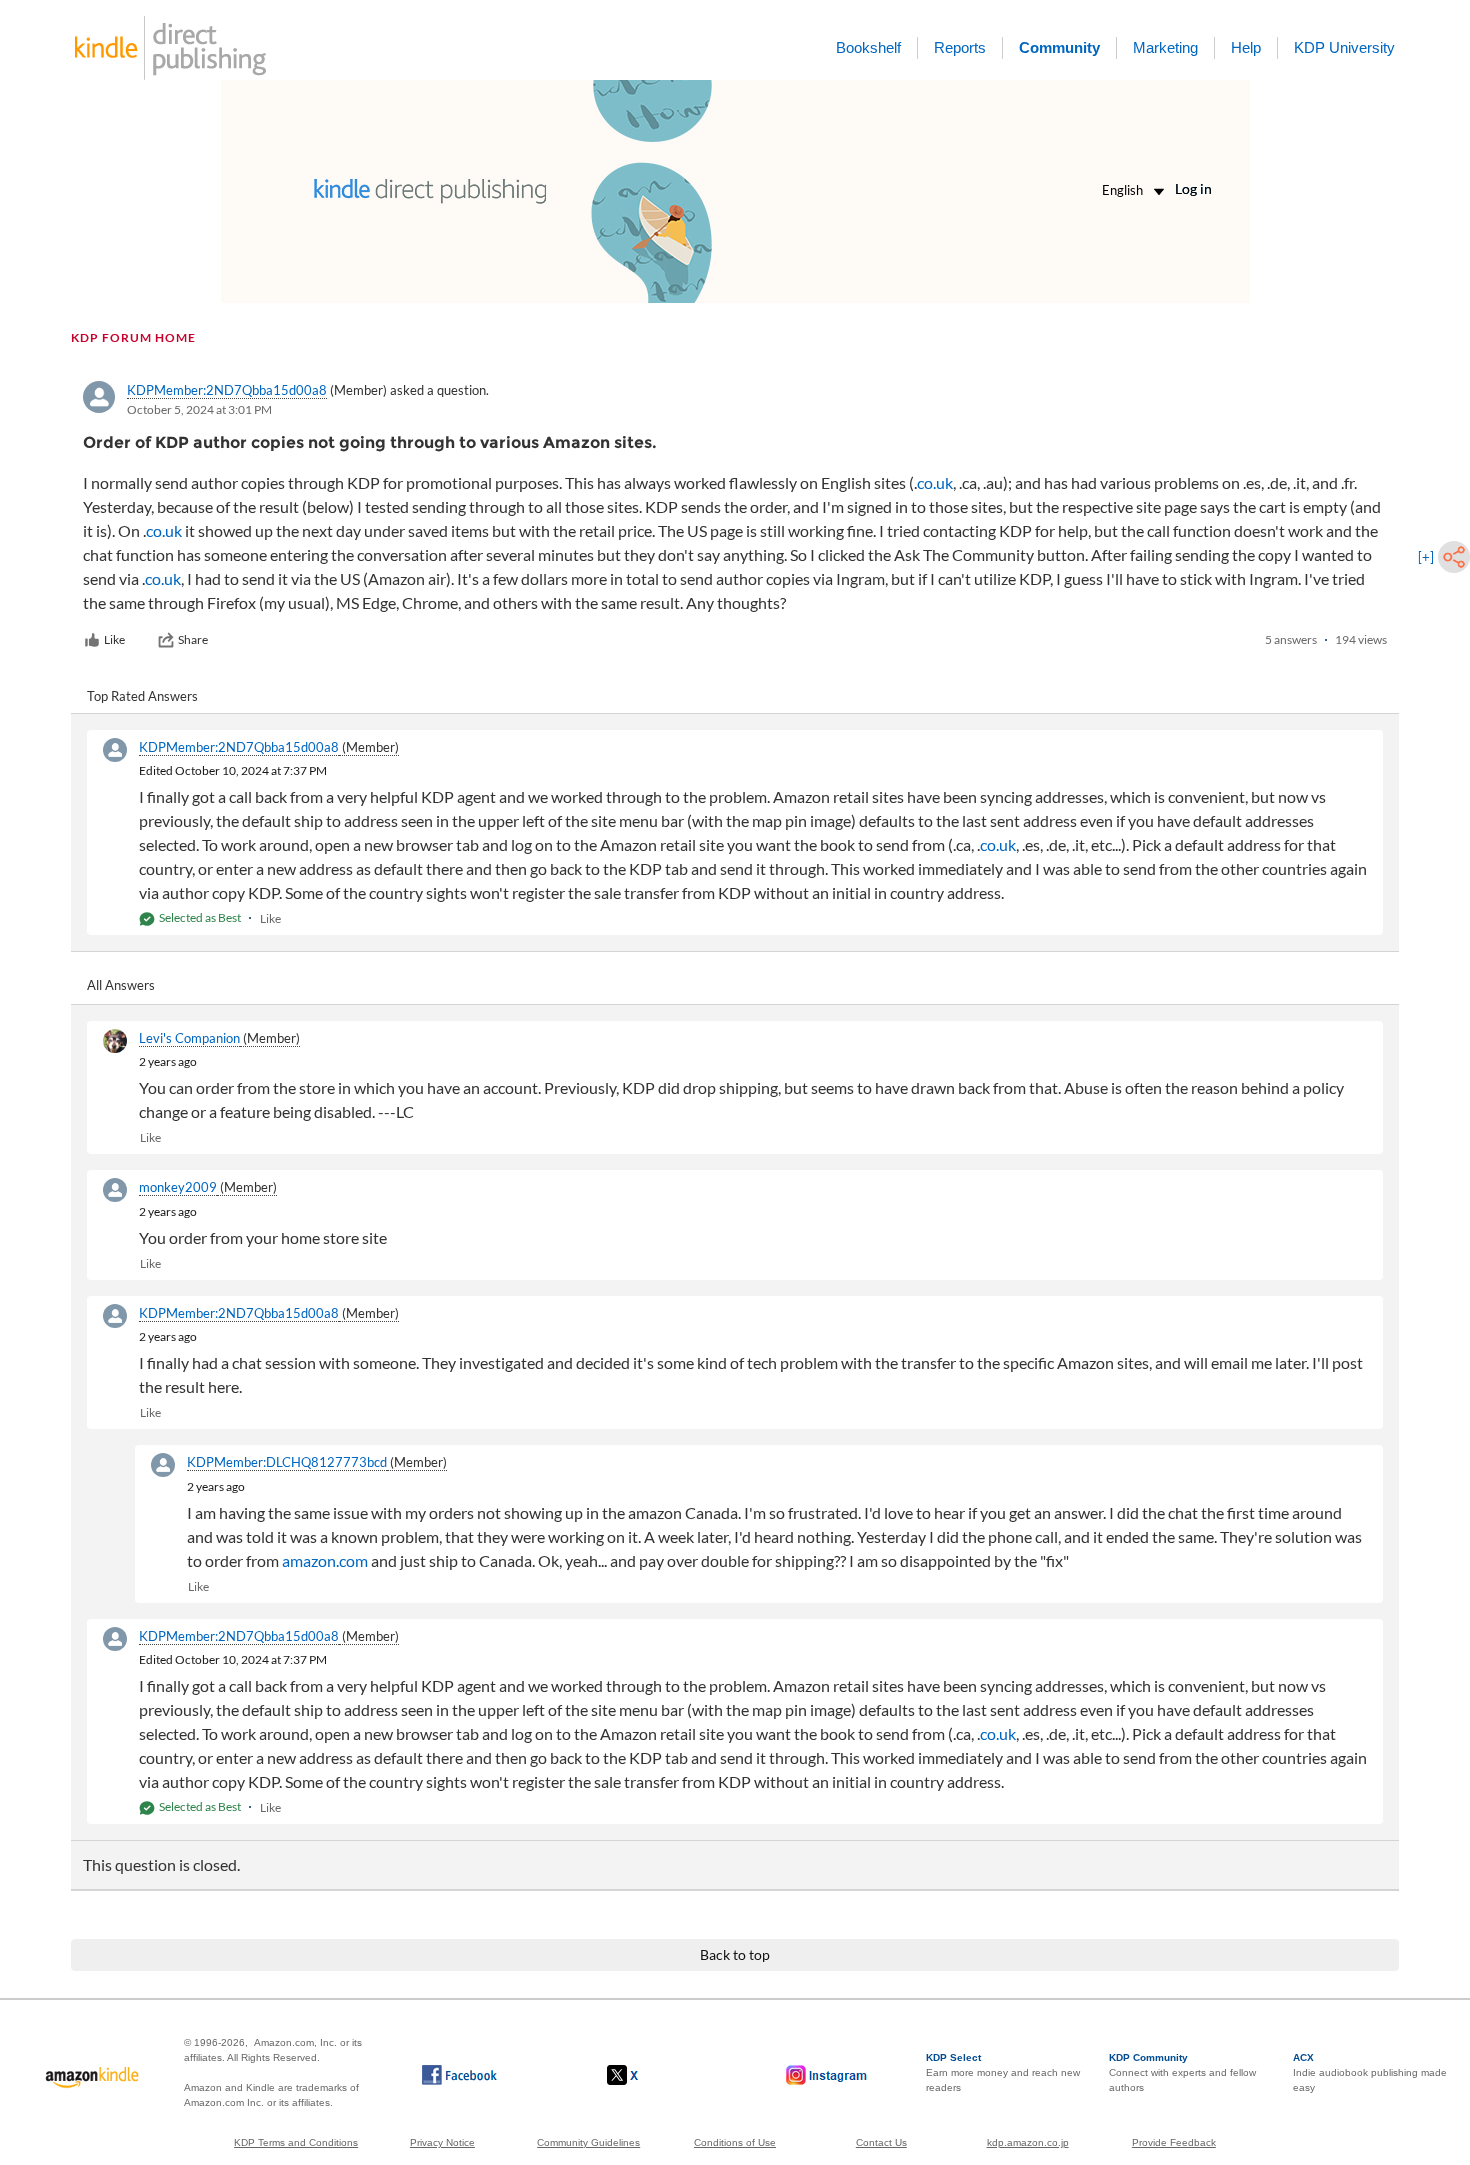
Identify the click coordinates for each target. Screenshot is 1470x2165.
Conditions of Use (735, 2142)
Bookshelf (868, 47)
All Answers (121, 985)
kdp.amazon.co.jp (1028, 2142)
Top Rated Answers (142, 696)
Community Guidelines (588, 2142)
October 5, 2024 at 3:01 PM (199, 409)
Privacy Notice (442, 2142)
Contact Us (881, 2142)
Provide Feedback (1174, 2142)
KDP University (1344, 47)
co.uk (935, 482)
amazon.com (325, 1560)
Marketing (1165, 47)
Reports (960, 47)
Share (193, 639)
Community (1059, 47)
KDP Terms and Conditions (296, 2142)
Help (1246, 47)
